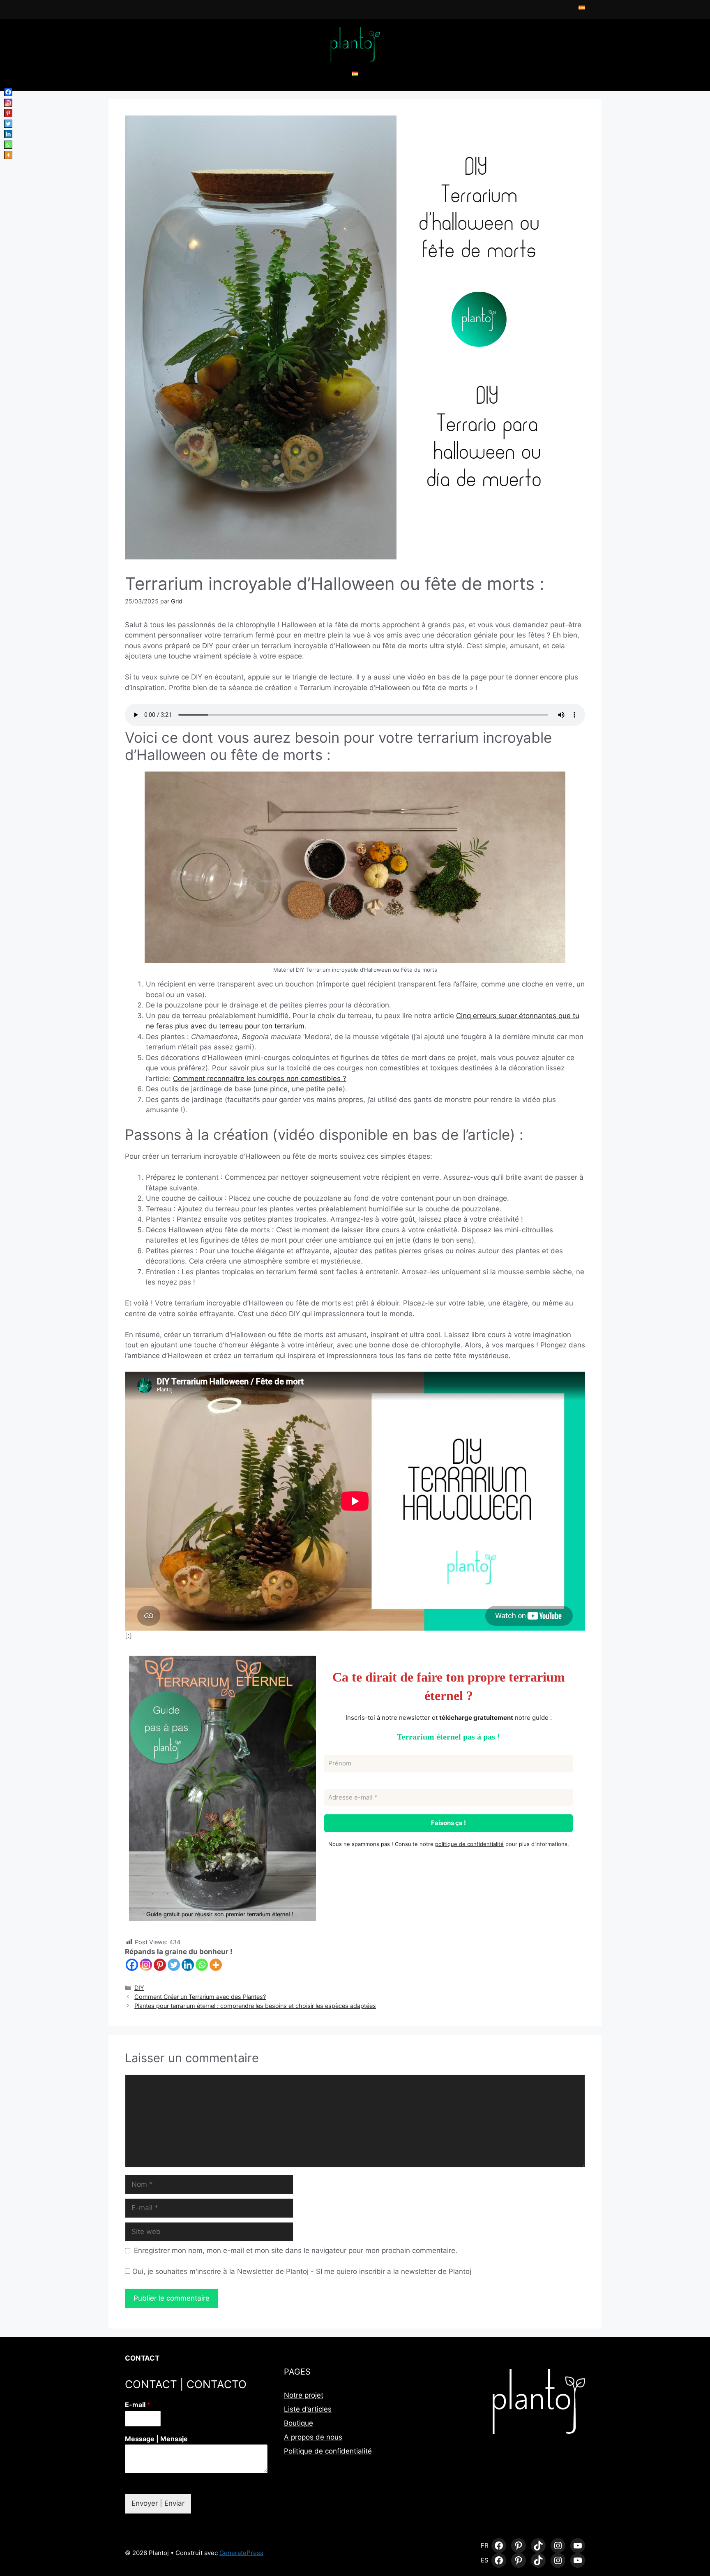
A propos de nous (313, 2437)
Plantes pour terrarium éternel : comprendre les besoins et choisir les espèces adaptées (255, 2006)
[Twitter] (174, 1965)
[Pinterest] (160, 1965)
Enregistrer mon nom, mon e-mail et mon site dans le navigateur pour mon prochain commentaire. (296, 2250)
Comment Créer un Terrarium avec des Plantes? (200, 1997)
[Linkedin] (188, 1965)
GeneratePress (241, 2553)
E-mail (138, 2405)
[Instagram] (146, 1965)
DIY (139, 1988)
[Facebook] (132, 1965)
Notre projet (304, 2395)
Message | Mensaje (156, 2439)
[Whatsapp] (202, 1965)
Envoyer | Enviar (158, 2503)
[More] (216, 1965)
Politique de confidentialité (328, 2451)
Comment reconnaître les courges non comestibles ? (260, 1079)
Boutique (299, 2423)
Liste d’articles (308, 2409)
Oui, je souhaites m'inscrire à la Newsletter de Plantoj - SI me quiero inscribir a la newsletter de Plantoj (301, 2271)
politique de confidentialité (469, 1844)
